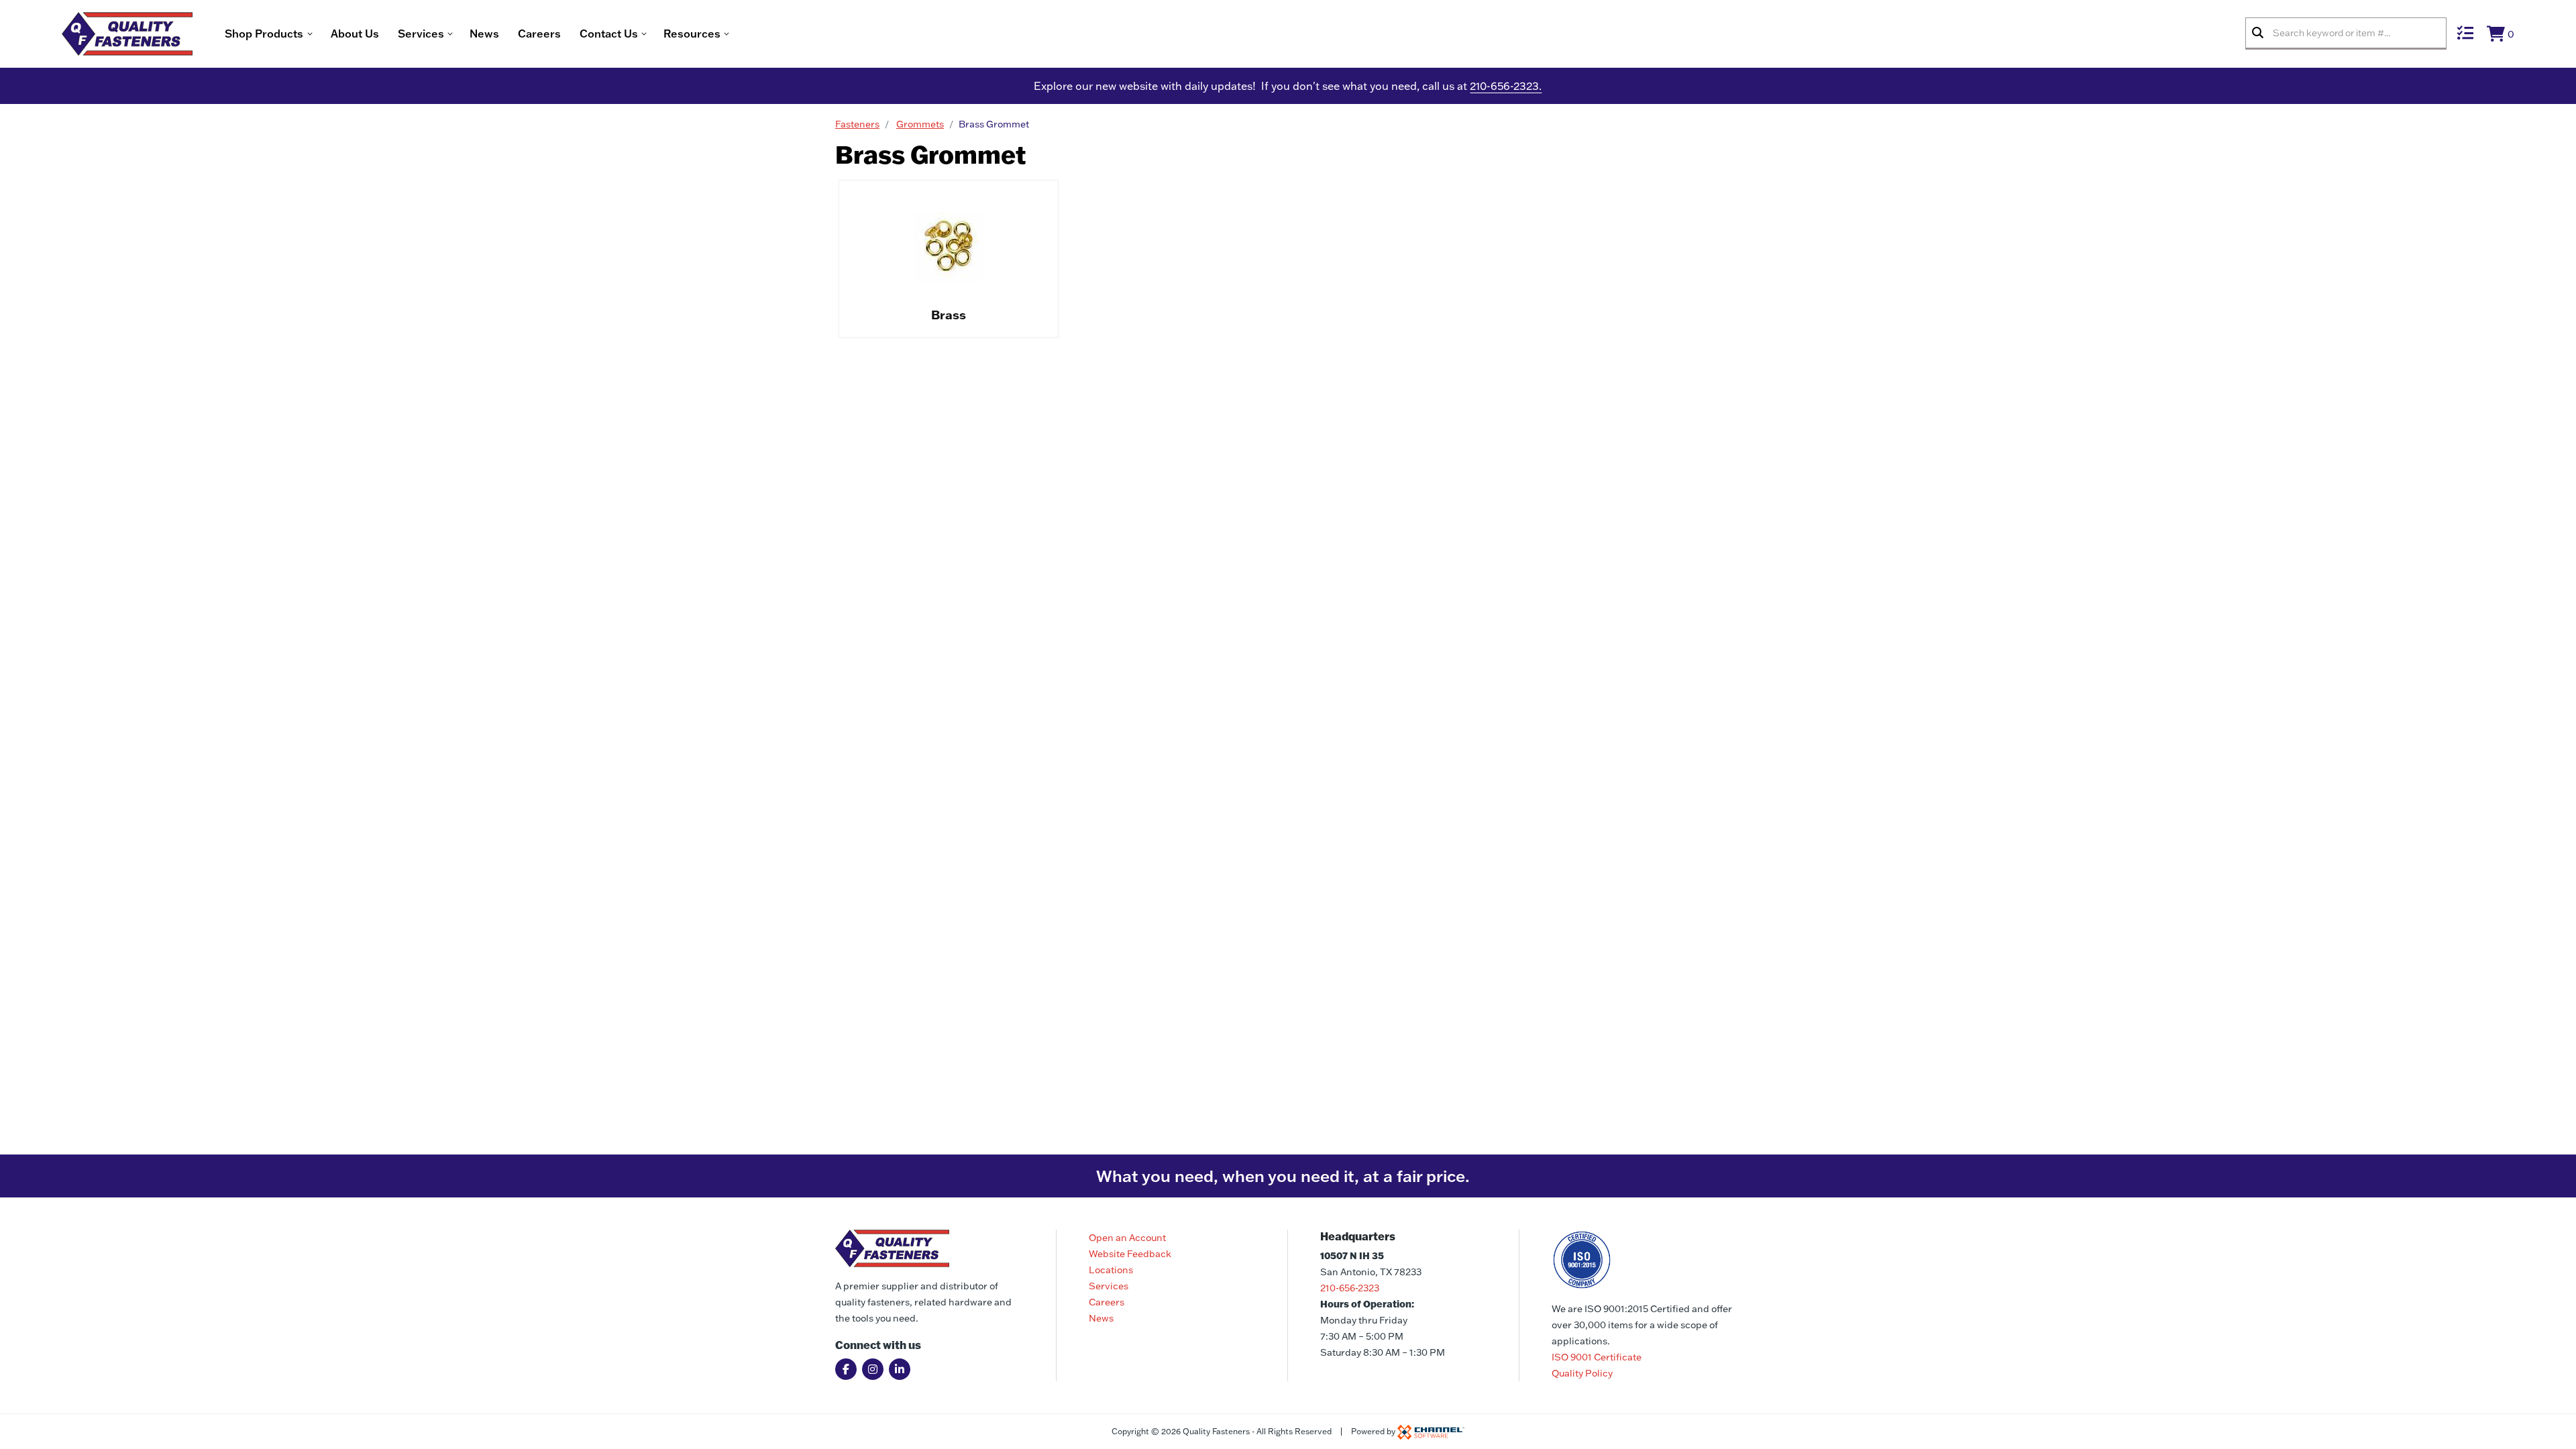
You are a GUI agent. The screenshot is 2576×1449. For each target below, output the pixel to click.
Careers (539, 34)
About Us (355, 34)
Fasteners (857, 124)
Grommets (920, 124)
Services (1109, 1286)
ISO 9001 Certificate (1597, 1357)
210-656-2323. (1506, 86)
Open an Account (1127, 1238)
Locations (1111, 1270)
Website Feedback (1130, 1254)
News (484, 34)
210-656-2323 (1350, 1288)
